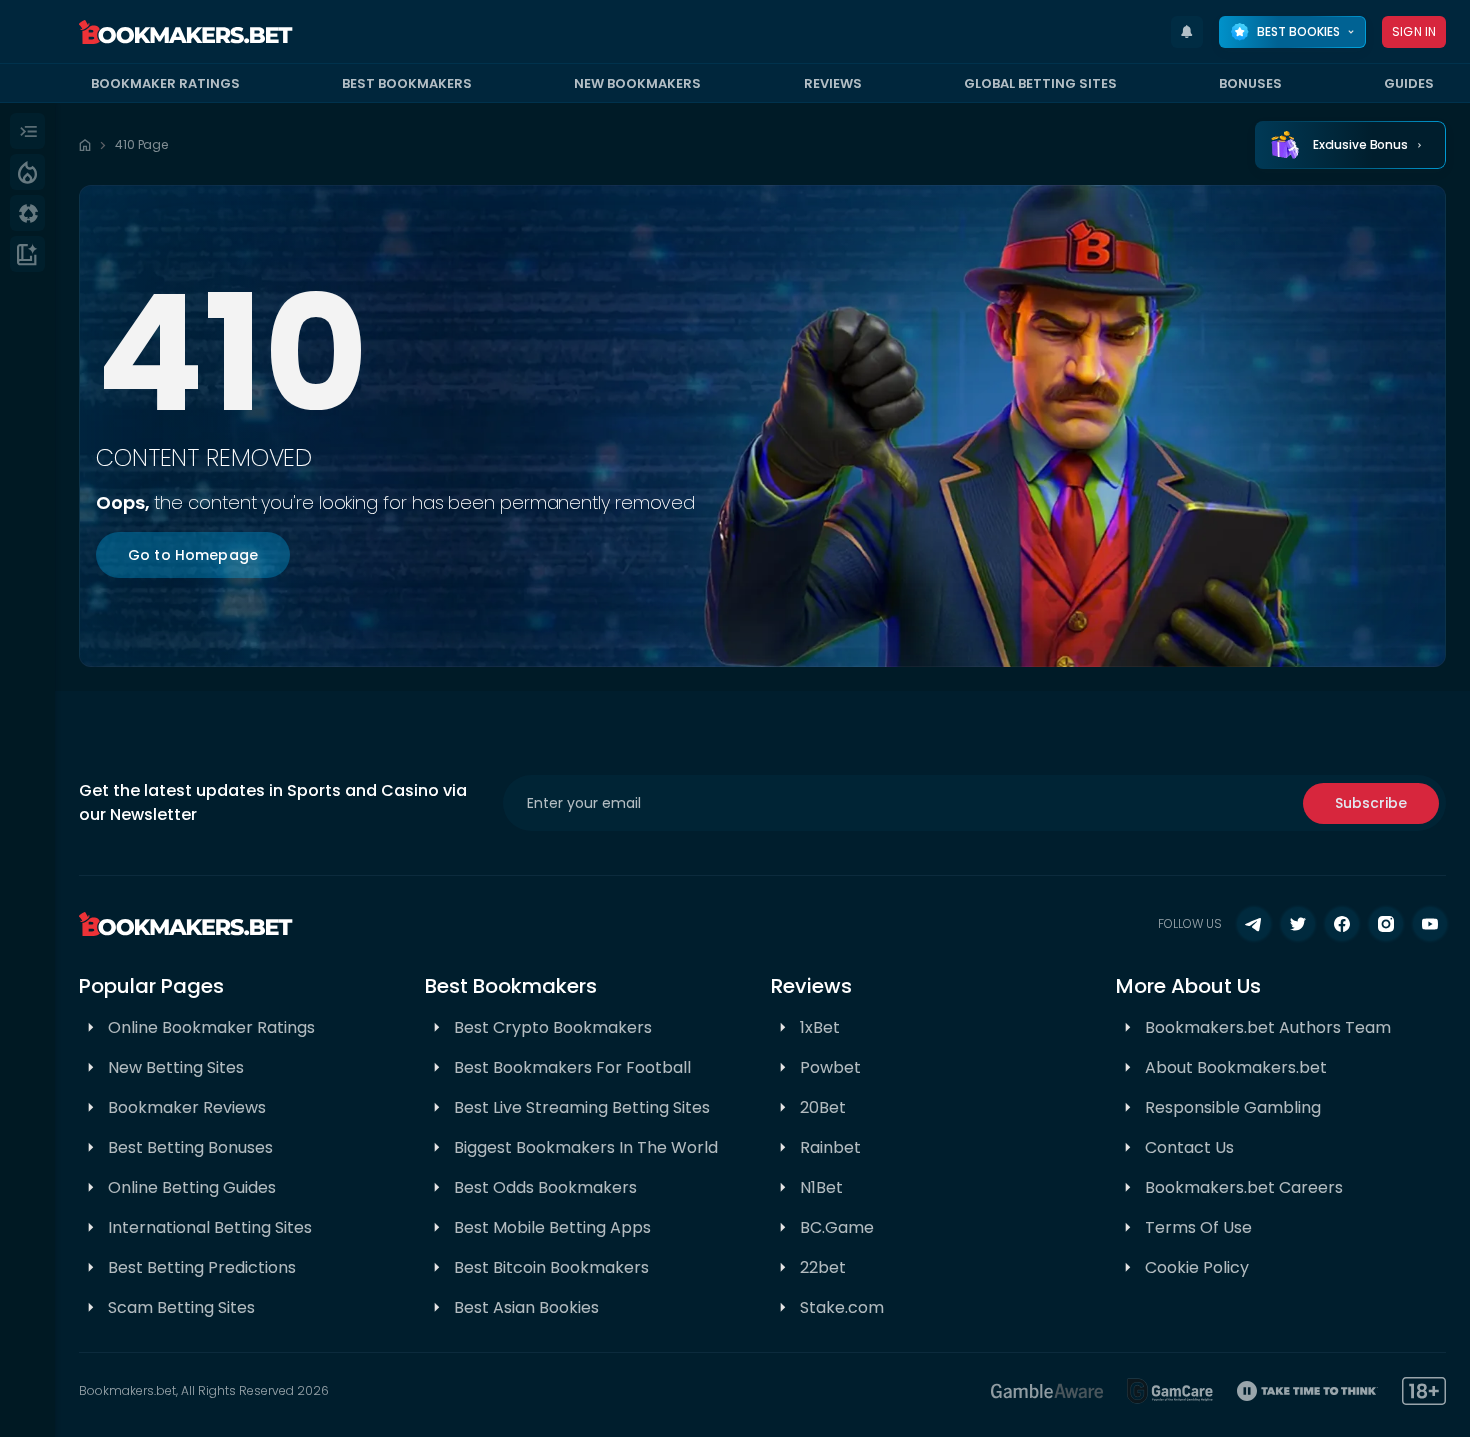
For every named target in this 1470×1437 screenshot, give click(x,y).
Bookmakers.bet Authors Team (1268, 1027)
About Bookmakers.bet (1236, 1067)
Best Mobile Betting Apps (552, 1227)
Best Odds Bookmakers (545, 1187)
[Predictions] (27, 172)
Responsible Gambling (1233, 1107)
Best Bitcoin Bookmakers (551, 1267)
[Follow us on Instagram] (1386, 924)
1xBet (820, 1027)
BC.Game (837, 1227)
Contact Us (1189, 1147)
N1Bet (821, 1187)
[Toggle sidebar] (27, 131)
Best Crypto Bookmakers (553, 1027)
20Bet (823, 1107)
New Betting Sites (176, 1067)
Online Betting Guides (192, 1187)
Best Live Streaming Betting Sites (582, 1107)
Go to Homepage (193, 555)
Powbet (830, 1067)
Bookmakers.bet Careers (1244, 1187)
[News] (27, 254)
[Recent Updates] (1187, 32)
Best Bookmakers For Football (572, 1067)
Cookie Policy (1197, 1267)
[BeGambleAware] (1047, 1391)
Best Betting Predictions (202, 1267)
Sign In (1414, 31)
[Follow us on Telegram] (1254, 924)
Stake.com (842, 1307)
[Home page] (85, 145)
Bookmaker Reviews (187, 1107)
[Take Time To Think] (1307, 1391)
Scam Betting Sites (181, 1307)
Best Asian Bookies (526, 1307)
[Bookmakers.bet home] (186, 32)
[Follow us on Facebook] (1342, 924)
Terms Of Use (1198, 1227)
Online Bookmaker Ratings (211, 1027)
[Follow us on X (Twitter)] (1298, 924)
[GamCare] (1170, 1391)
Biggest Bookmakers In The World (586, 1147)
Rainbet (830, 1147)
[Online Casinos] (27, 213)
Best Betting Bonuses (190, 1147)
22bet (823, 1267)
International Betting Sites (210, 1227)
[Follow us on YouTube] (1430, 924)
